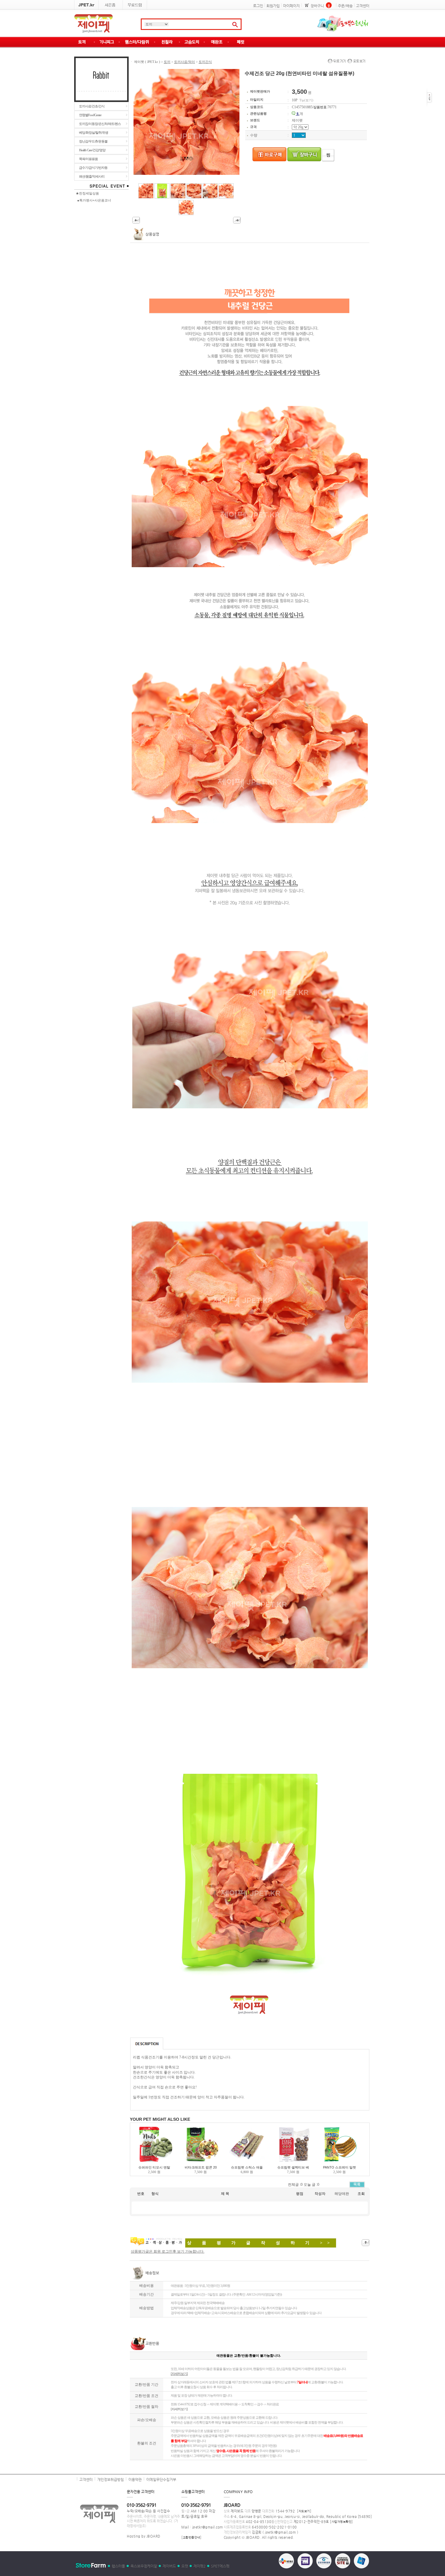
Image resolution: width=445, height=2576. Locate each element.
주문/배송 (345, 6)
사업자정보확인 (342, 2522)
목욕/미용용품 (88, 159)
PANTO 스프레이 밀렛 (340, 2167)
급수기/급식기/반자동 (93, 168)
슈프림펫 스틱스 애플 (247, 2167)
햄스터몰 (118, 2566)
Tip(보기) (306, 100)
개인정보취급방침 (110, 2480)
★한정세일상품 (87, 193)
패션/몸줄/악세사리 (92, 176)
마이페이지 (291, 6)
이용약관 (135, 2480)
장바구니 (317, 6)
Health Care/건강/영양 (92, 150)
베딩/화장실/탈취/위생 (94, 132)
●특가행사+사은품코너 (94, 200)
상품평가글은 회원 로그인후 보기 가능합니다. (168, 2251)
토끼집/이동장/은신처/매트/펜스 (100, 124)
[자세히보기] (179, 2409)
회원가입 (273, 6)
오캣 (185, 2566)
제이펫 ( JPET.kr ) (147, 62)
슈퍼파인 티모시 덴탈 (154, 2167)
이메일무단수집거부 (161, 2480)
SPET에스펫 (220, 2566)
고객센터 (363, 6)
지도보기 (304, 2511)
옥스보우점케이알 (144, 2566)
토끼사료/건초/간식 (92, 106)
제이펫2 (199, 2566)
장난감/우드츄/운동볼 (93, 141)
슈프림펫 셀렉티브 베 (293, 2167)
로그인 (258, 6)
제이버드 (169, 2566)
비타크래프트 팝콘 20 (201, 2167)
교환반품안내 (191, 2537)
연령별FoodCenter (90, 115)
